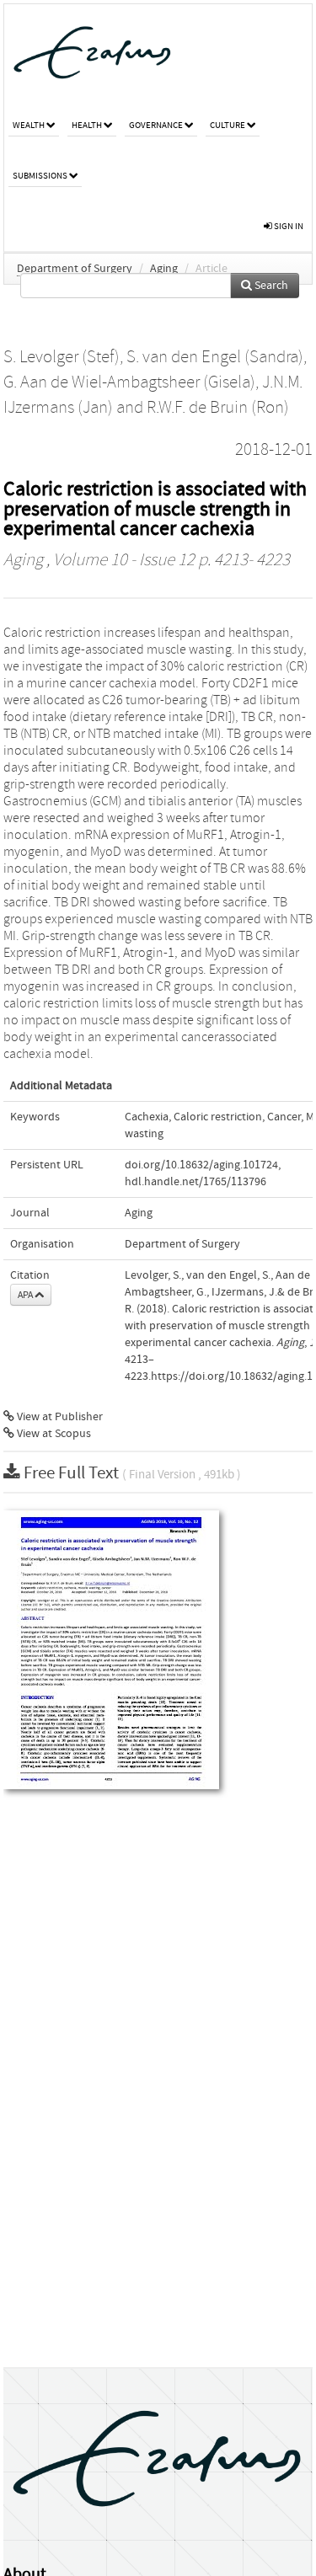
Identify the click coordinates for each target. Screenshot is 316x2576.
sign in (288, 226)
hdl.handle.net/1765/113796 (195, 1182)
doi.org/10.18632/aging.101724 (201, 1165)
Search (270, 286)
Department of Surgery (75, 269)
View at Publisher (59, 1417)
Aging (164, 269)
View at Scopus (53, 1434)
